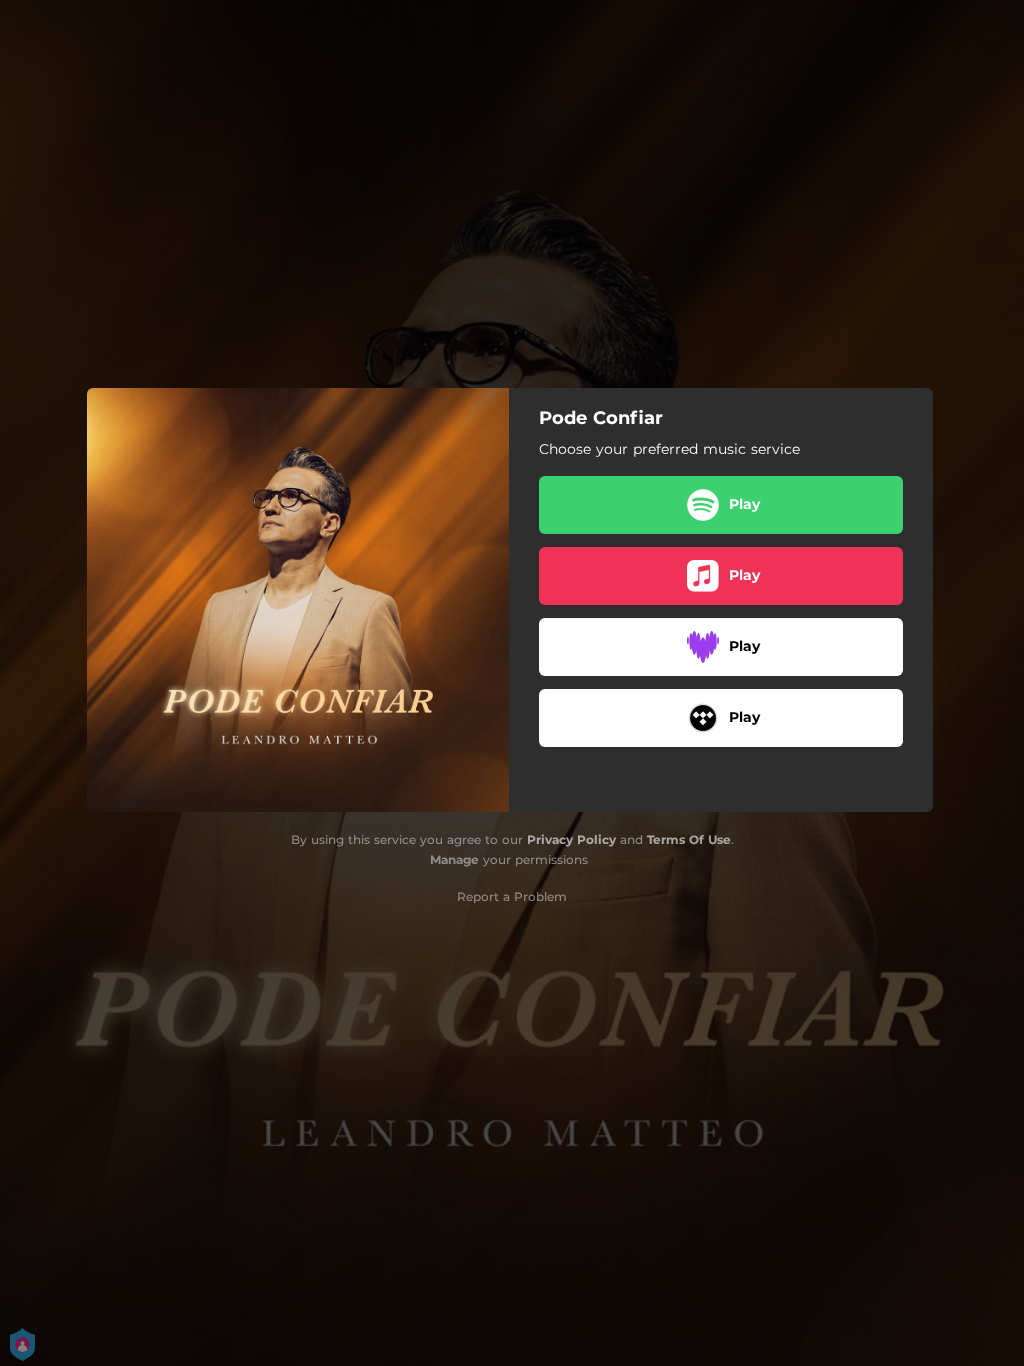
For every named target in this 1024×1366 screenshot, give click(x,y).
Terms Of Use (689, 839)
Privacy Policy (571, 839)
